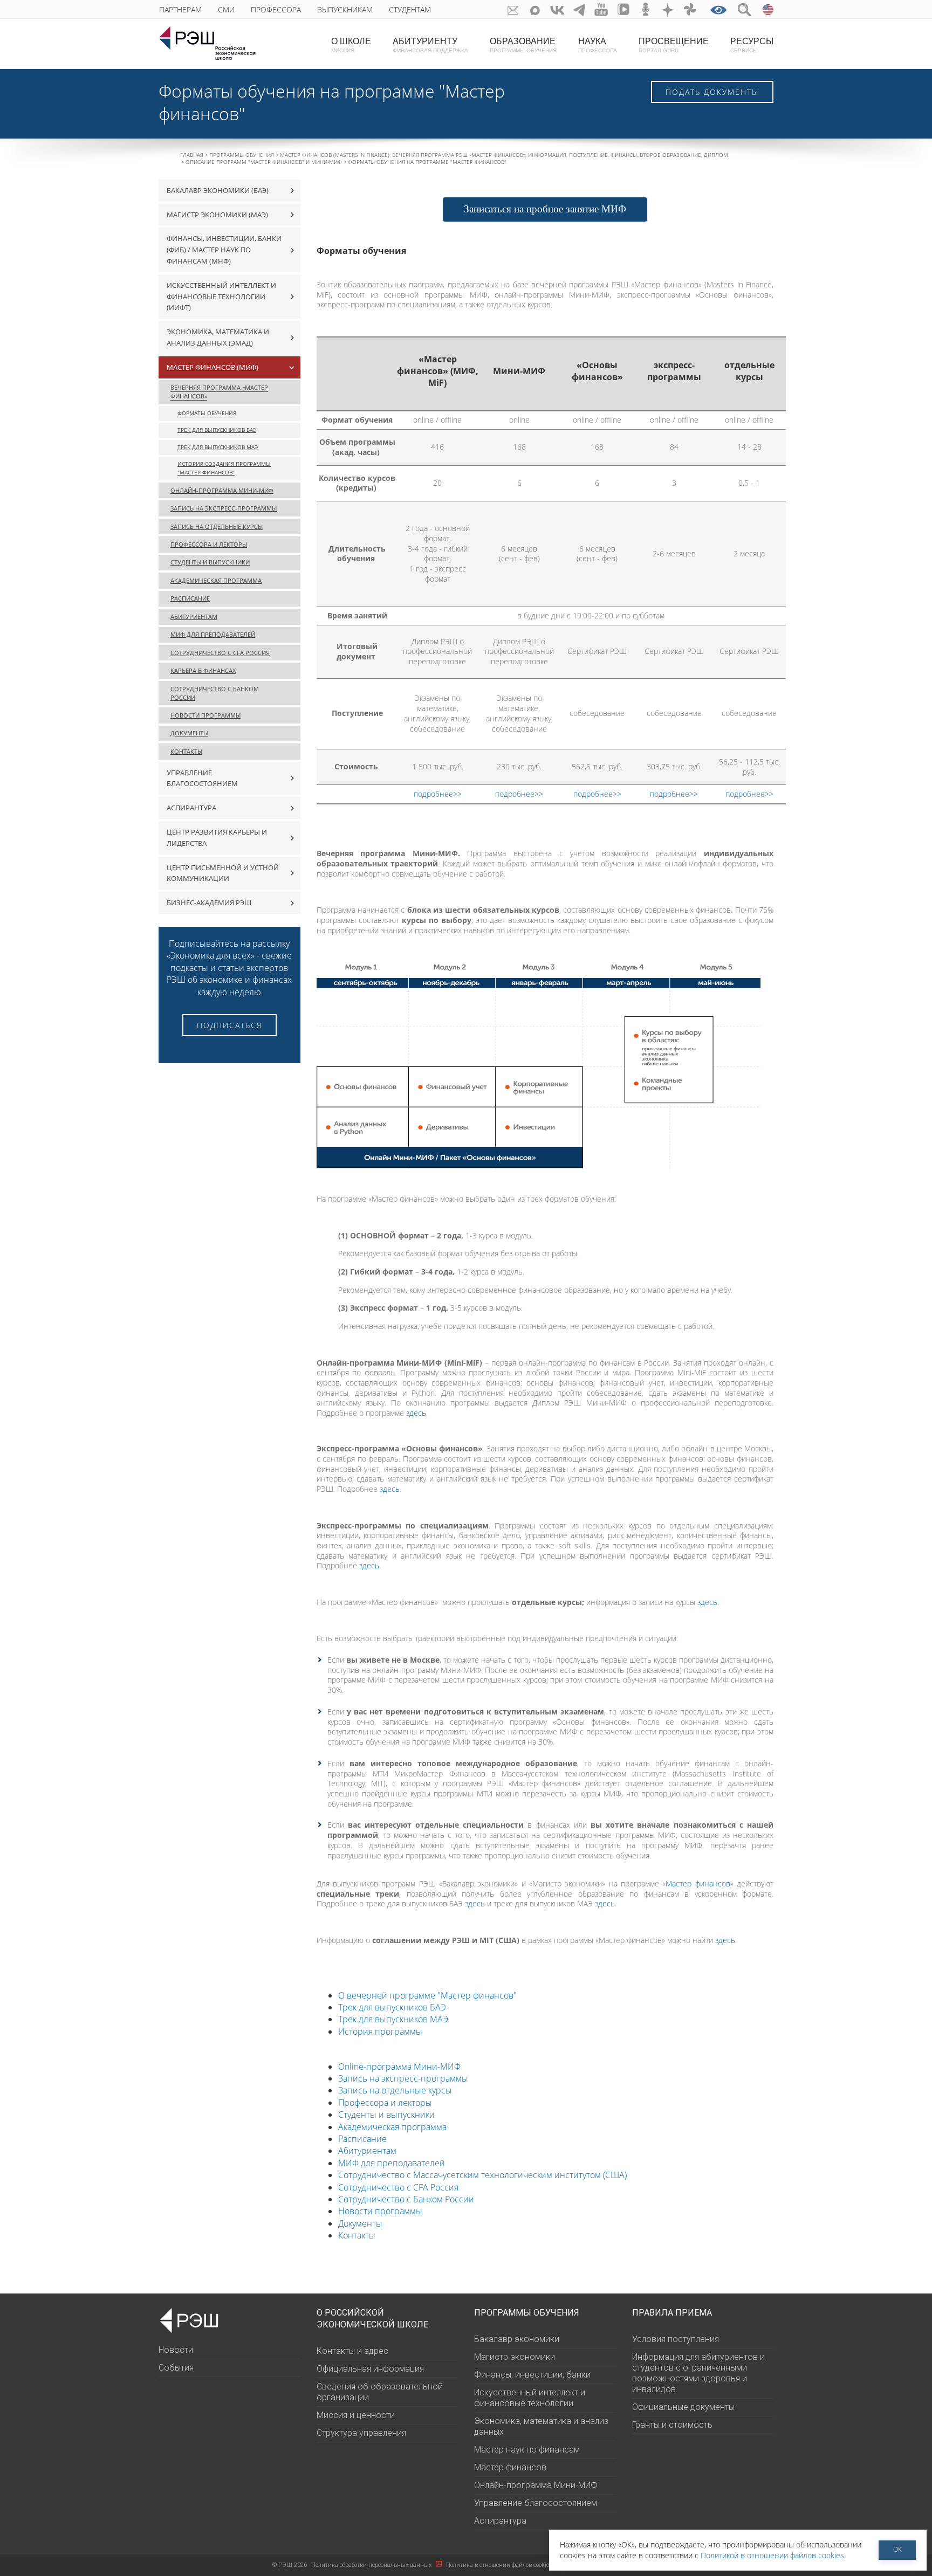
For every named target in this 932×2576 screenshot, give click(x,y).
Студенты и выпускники (386, 2114)
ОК (897, 2549)
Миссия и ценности (356, 2415)
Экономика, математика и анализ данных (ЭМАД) (218, 337)
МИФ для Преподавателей (213, 634)
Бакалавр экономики (517, 2339)
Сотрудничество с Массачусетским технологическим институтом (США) (482, 2175)
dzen (668, 9)
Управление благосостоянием (202, 778)
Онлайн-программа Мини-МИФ (222, 490)
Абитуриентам (367, 2151)
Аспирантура (500, 2521)
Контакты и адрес (352, 2351)
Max (535, 9)
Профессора (276, 9)
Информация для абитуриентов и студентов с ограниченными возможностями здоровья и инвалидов (698, 2373)
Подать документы (712, 92)
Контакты (357, 2235)
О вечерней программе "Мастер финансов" (427, 1995)
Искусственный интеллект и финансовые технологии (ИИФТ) (221, 297)
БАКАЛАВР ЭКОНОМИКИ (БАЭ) (218, 190)
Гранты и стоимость (672, 2425)
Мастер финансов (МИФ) (213, 367)
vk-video (624, 9)
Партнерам (180, 9)
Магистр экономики (515, 2357)
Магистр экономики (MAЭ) (217, 215)
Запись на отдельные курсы (395, 2090)
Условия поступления (676, 2339)
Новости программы (380, 2211)
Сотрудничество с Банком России (406, 2199)
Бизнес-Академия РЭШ (209, 903)
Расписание (362, 2139)
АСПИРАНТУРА (191, 808)
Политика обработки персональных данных (372, 2565)
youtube (602, 9)
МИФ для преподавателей (392, 2163)
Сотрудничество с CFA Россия (398, 2187)
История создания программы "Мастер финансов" (224, 468)
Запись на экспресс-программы (403, 2078)
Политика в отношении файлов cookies (500, 2565)
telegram (580, 9)
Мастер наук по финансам (527, 2450)
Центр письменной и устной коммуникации (223, 873)
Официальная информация (370, 2369)
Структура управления (361, 2433)
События (176, 2368)
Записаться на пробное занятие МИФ (545, 209)
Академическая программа (392, 2127)
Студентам (410, 9)
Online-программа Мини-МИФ (399, 2067)
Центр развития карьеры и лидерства (217, 838)
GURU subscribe (513, 9)
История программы (380, 2031)
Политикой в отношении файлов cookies (772, 2555)
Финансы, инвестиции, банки (532, 2375)
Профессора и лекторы (385, 2103)
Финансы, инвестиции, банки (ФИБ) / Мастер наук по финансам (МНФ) (224, 250)
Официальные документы (683, 2407)
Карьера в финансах (203, 670)
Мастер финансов (698, 1883)
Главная (192, 155)
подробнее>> (438, 794)
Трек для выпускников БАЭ (392, 2007)
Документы (360, 2223)
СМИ (226, 9)
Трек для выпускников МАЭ (393, 2019)
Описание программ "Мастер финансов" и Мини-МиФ (264, 162)
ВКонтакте (557, 9)
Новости (176, 2350)
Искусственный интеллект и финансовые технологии (530, 2398)
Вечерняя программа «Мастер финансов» (219, 392)
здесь (416, 1413)
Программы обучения (242, 155)
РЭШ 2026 (290, 2565)
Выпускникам (345, 9)
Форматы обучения (207, 413)
